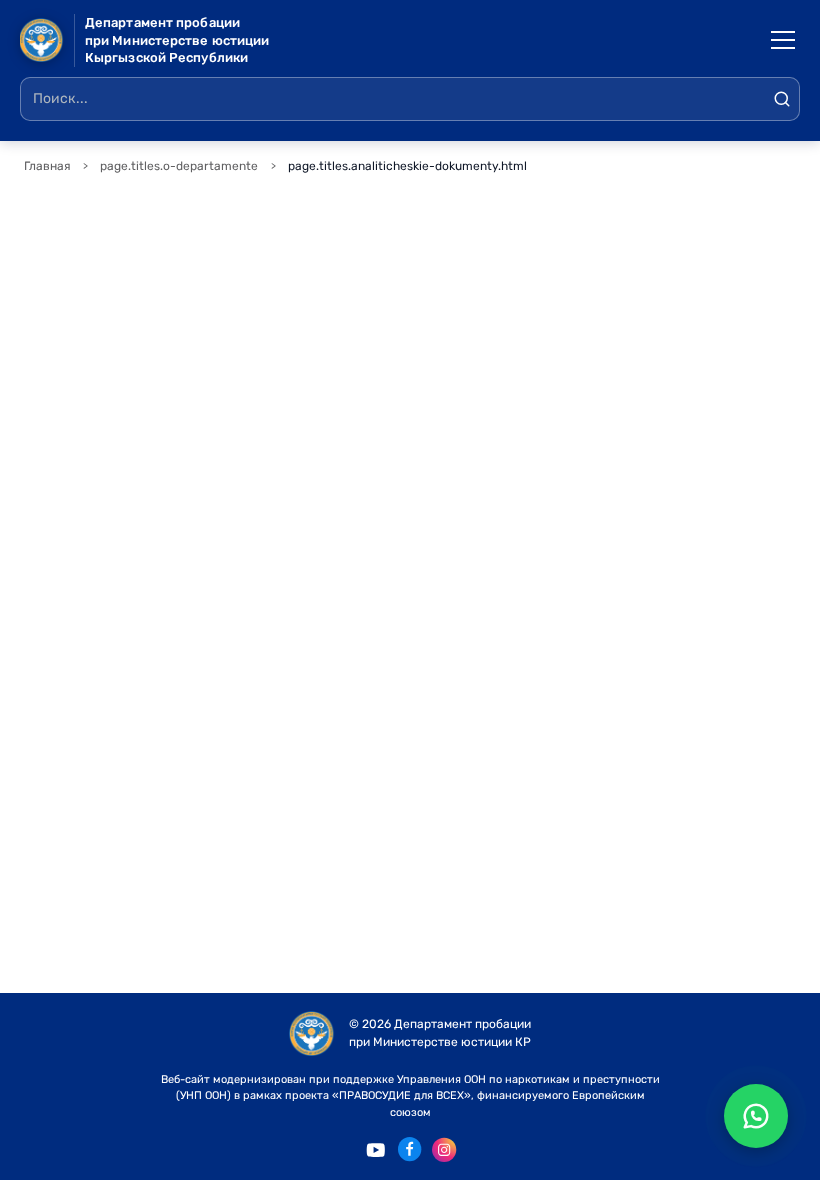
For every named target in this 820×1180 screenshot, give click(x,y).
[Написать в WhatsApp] (756, 1116)
